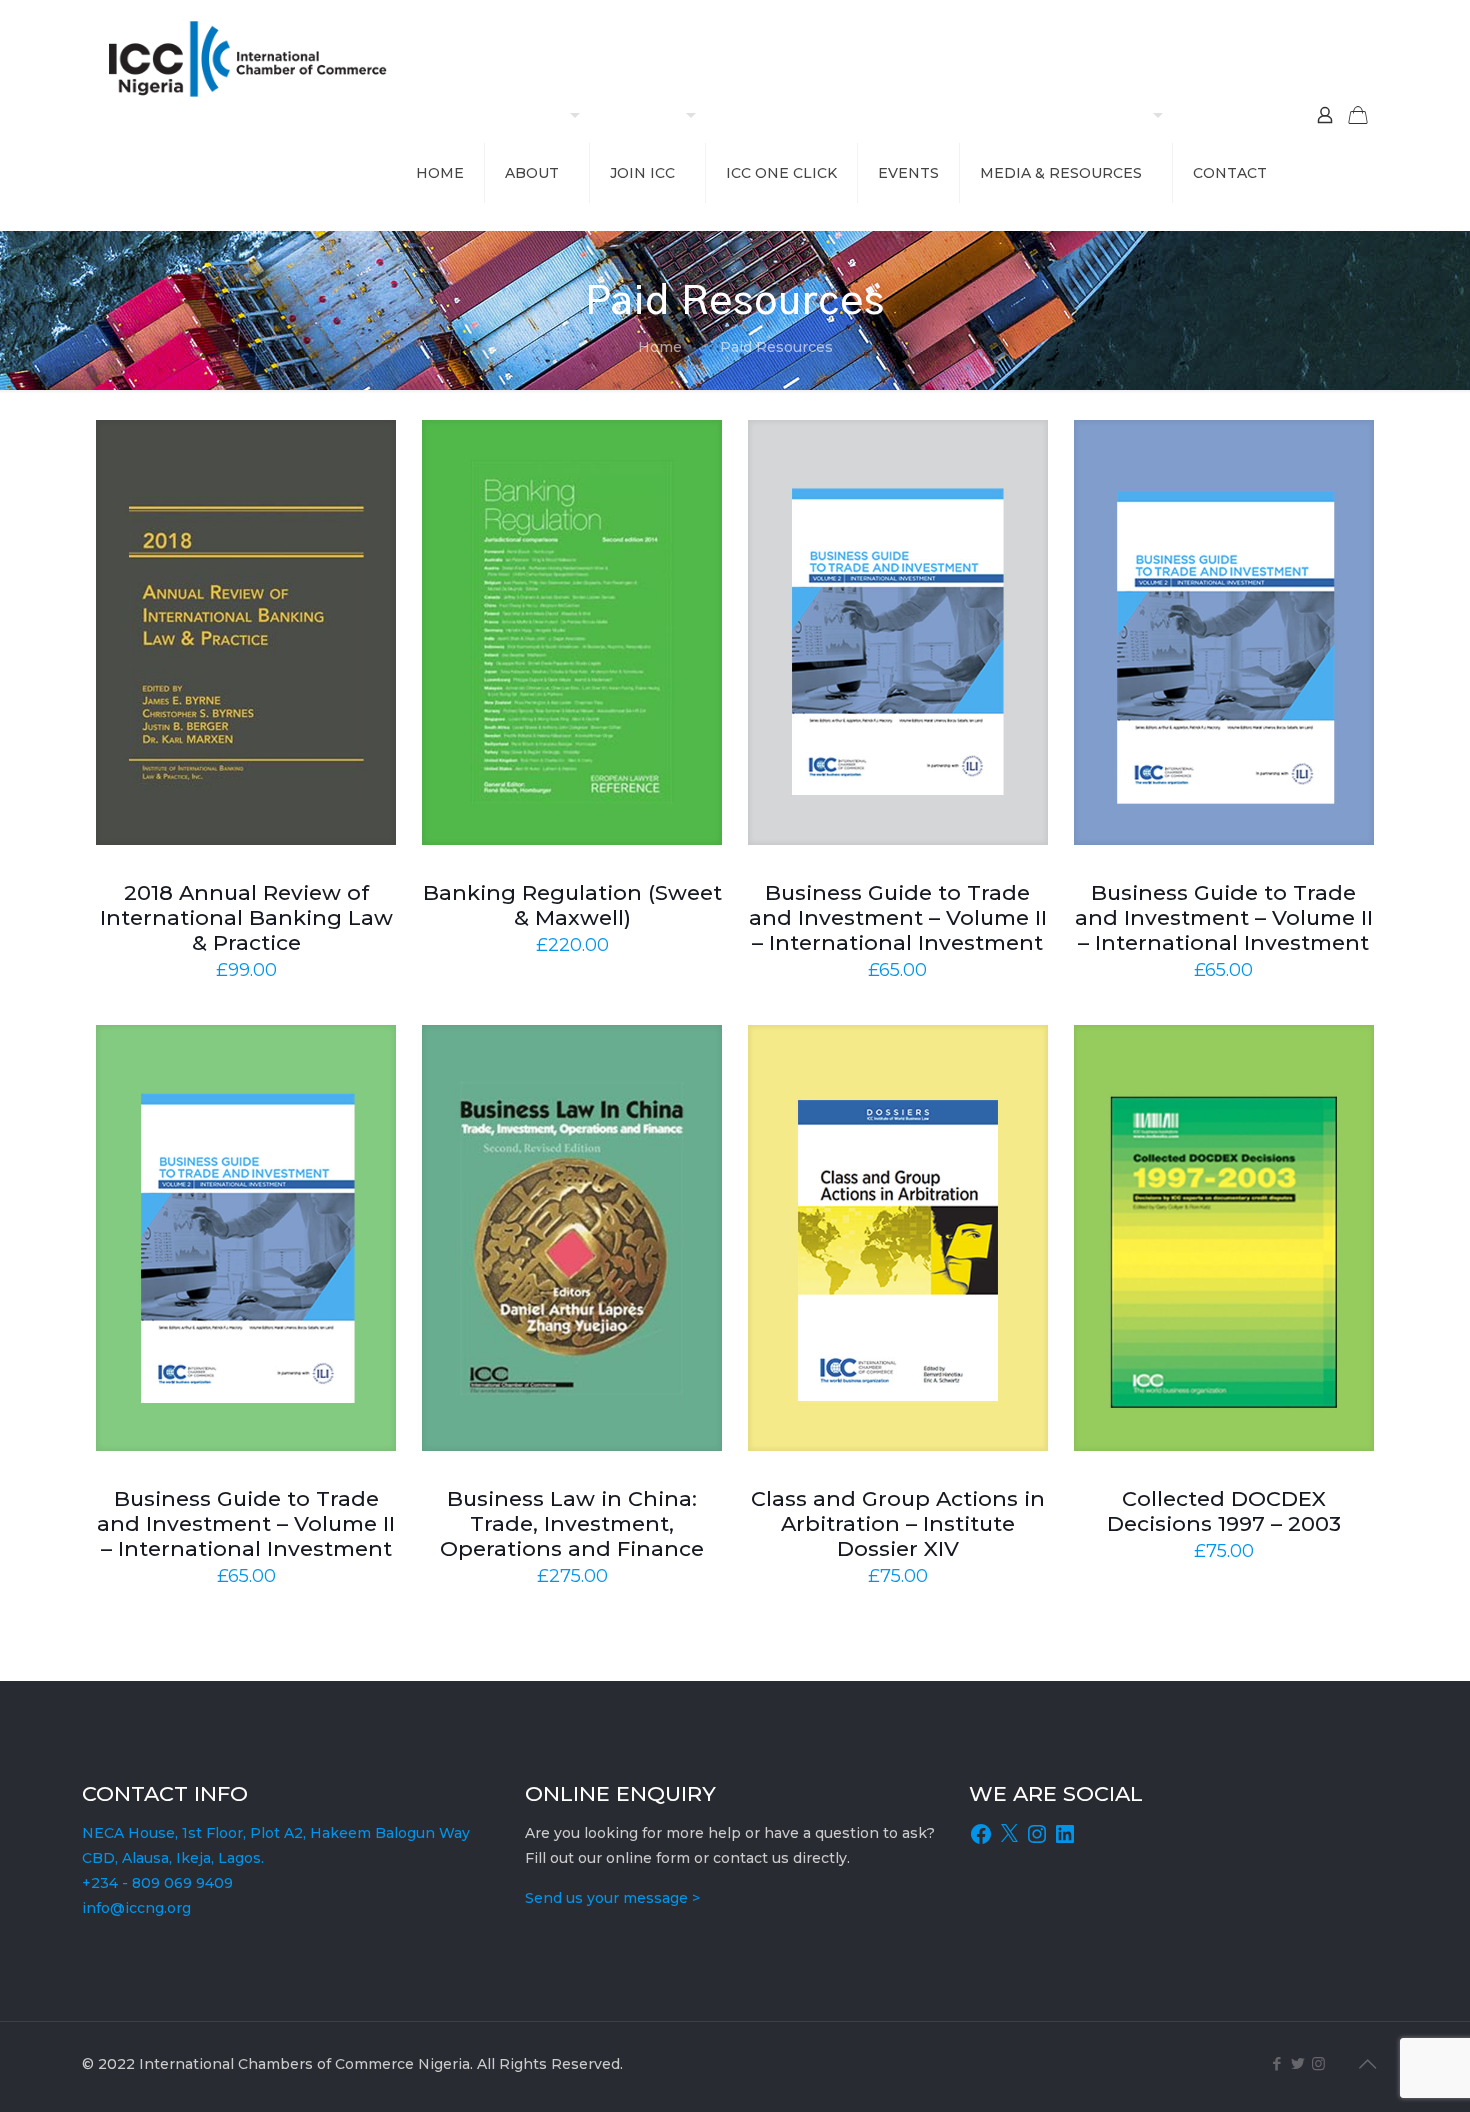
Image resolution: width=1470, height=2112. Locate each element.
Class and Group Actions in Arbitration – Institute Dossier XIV (898, 1523)
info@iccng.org (136, 1908)
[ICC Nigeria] (255, 57)
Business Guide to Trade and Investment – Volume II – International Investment (898, 917)
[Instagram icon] (1318, 2063)
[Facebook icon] (1276, 2063)
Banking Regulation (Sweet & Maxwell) (572, 905)
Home (660, 347)
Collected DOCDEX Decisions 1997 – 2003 (1224, 1511)
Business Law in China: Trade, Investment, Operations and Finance (572, 1523)
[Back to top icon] (1367, 2064)
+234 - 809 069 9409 (157, 1883)
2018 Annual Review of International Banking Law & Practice (246, 917)
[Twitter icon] (1297, 2063)
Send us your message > (612, 1898)
